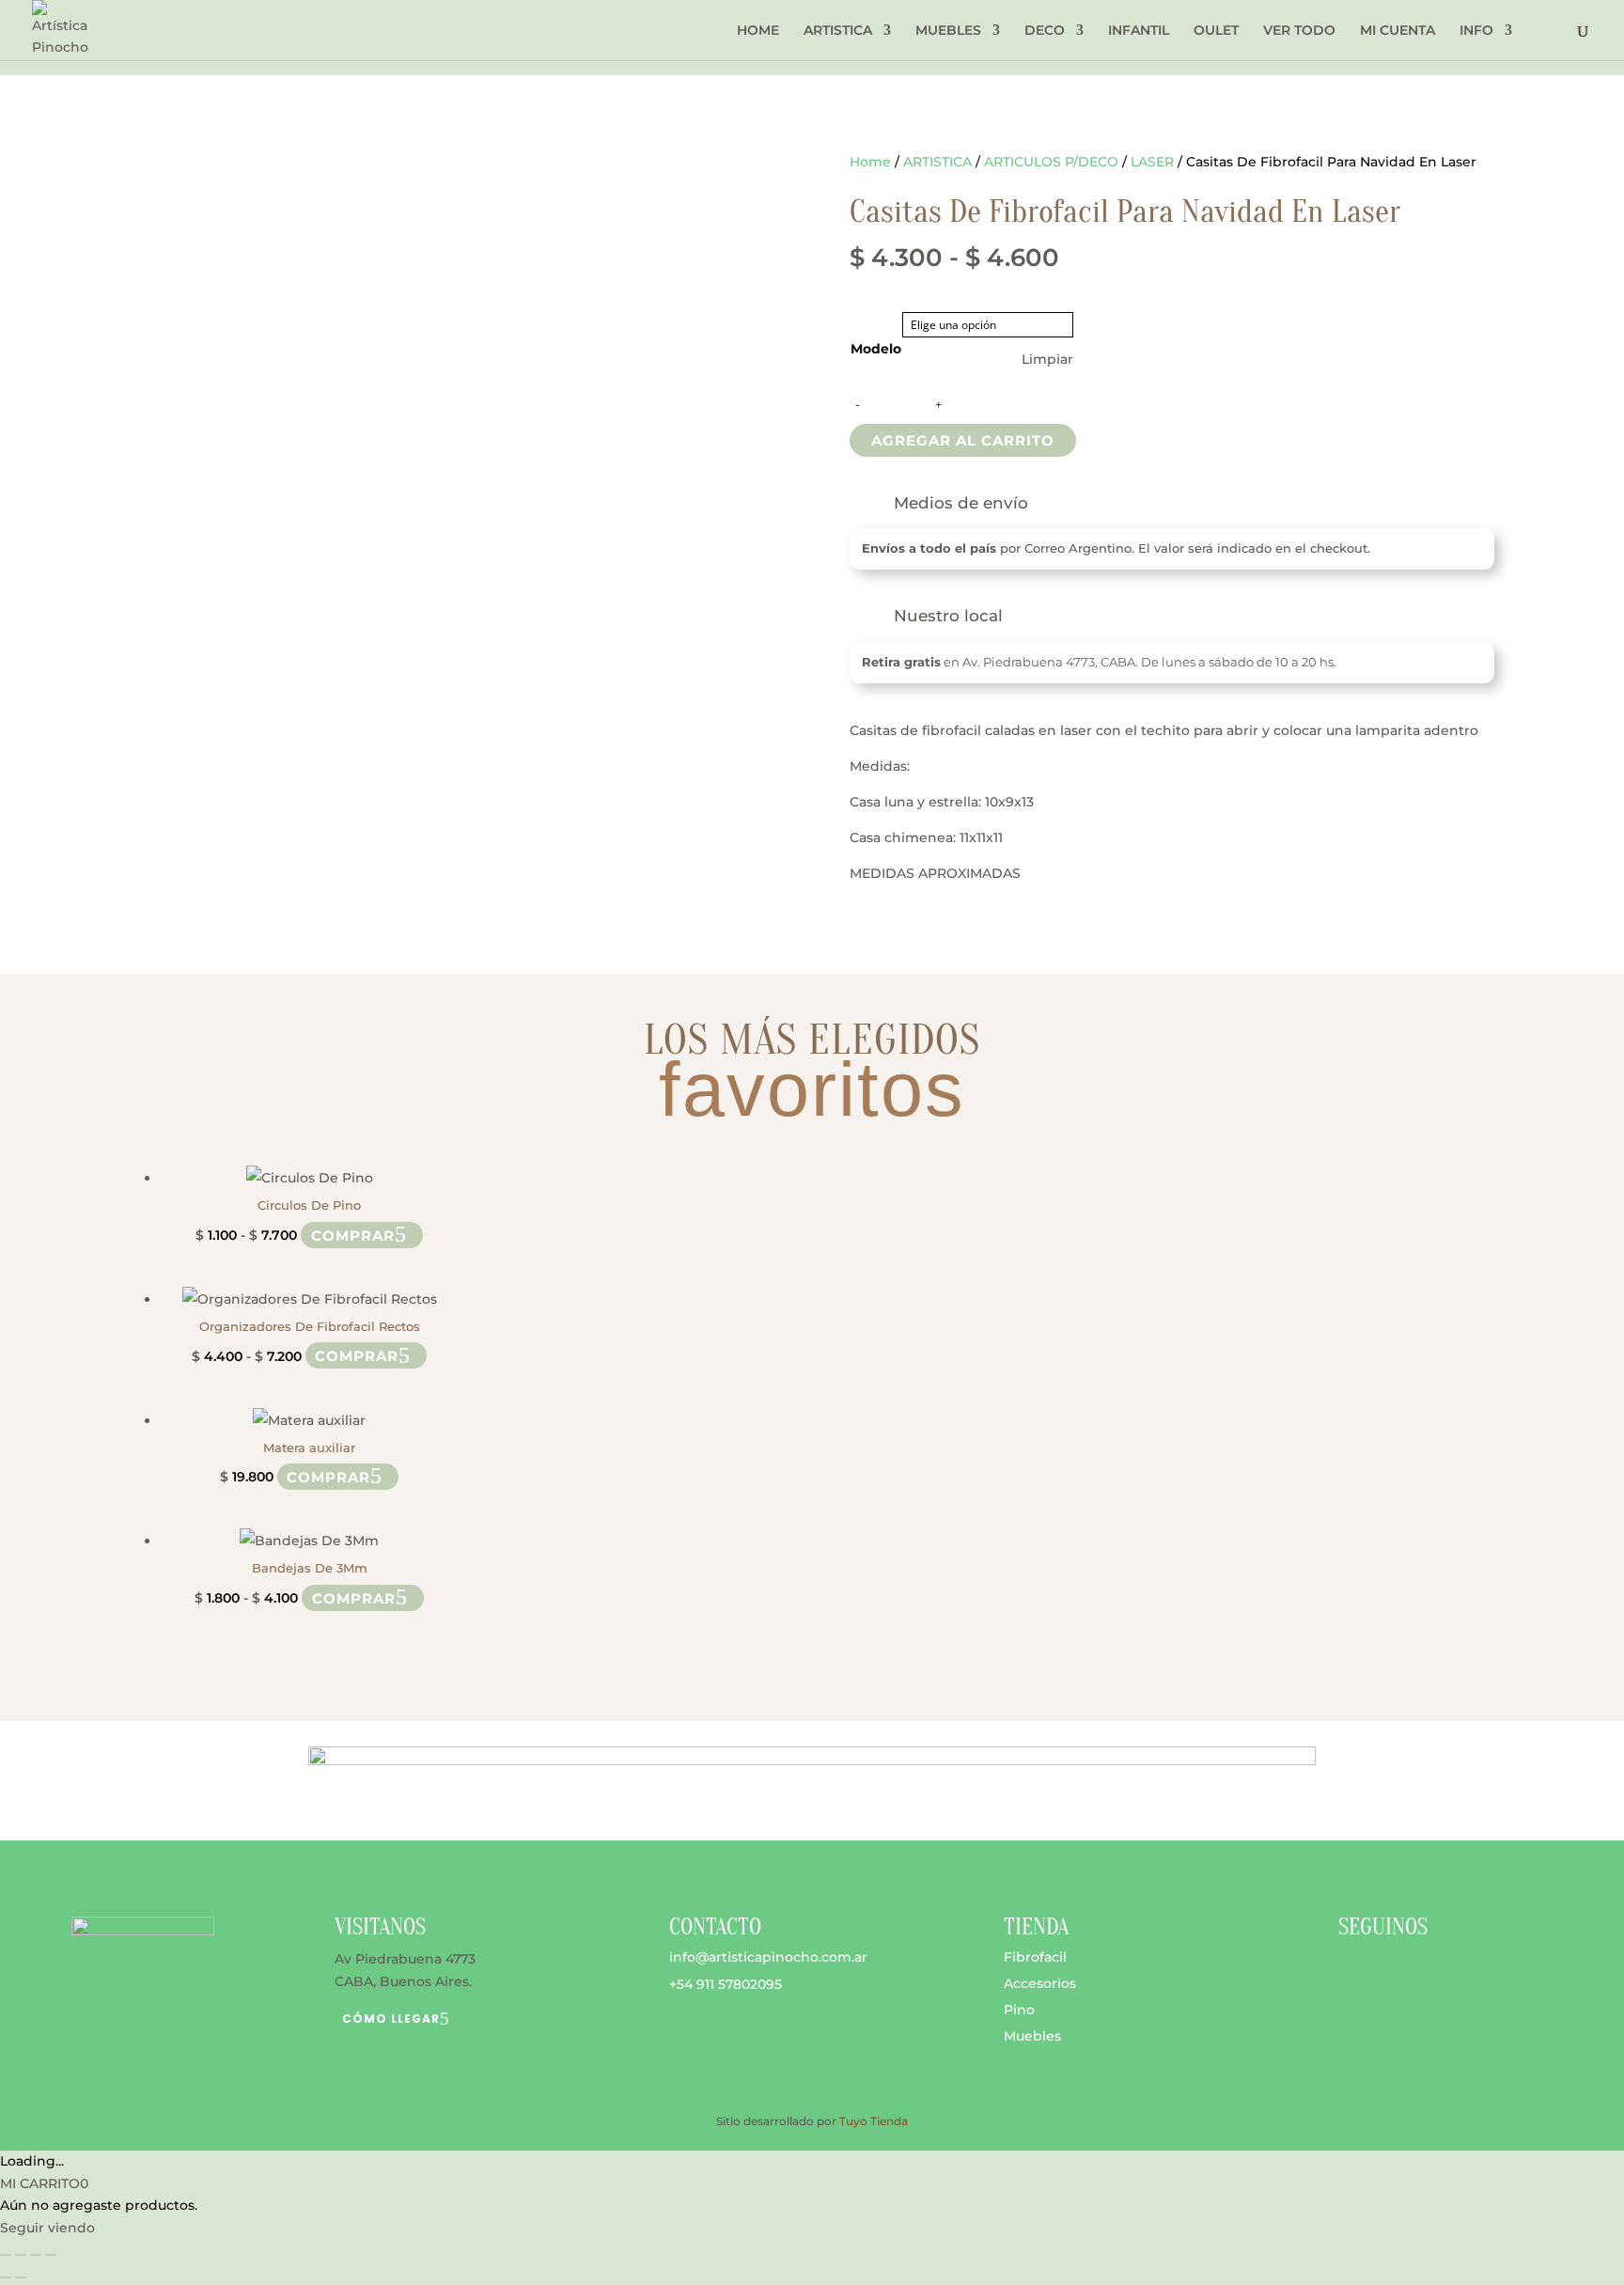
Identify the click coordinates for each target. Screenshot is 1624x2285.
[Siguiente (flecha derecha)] (21, 2277)
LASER (1152, 162)
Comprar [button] (328, 1476)
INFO (1476, 31)
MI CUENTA (1398, 31)
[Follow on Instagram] (1391, 1975)
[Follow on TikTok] (1429, 1975)
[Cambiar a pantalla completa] (21, 2255)
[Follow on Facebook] (1353, 1975)
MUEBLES (948, 31)
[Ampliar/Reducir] (6, 2255)
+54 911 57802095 (726, 1984)
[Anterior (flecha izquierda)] (6, 2277)
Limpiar (1047, 359)
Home (870, 162)
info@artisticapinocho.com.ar (768, 1957)
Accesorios (1040, 1983)
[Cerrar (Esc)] (51, 2255)
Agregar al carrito (963, 440)
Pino (1019, 2010)
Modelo (876, 349)
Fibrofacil (1035, 1957)
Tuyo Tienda (874, 2121)
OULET (1216, 31)
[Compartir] (36, 2255)
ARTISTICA (838, 31)
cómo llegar (391, 2019)
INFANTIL (1139, 31)
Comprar (353, 1235)
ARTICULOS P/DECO (1051, 162)
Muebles (1032, 2036)
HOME (758, 31)
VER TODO (1299, 31)
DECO (1045, 31)
